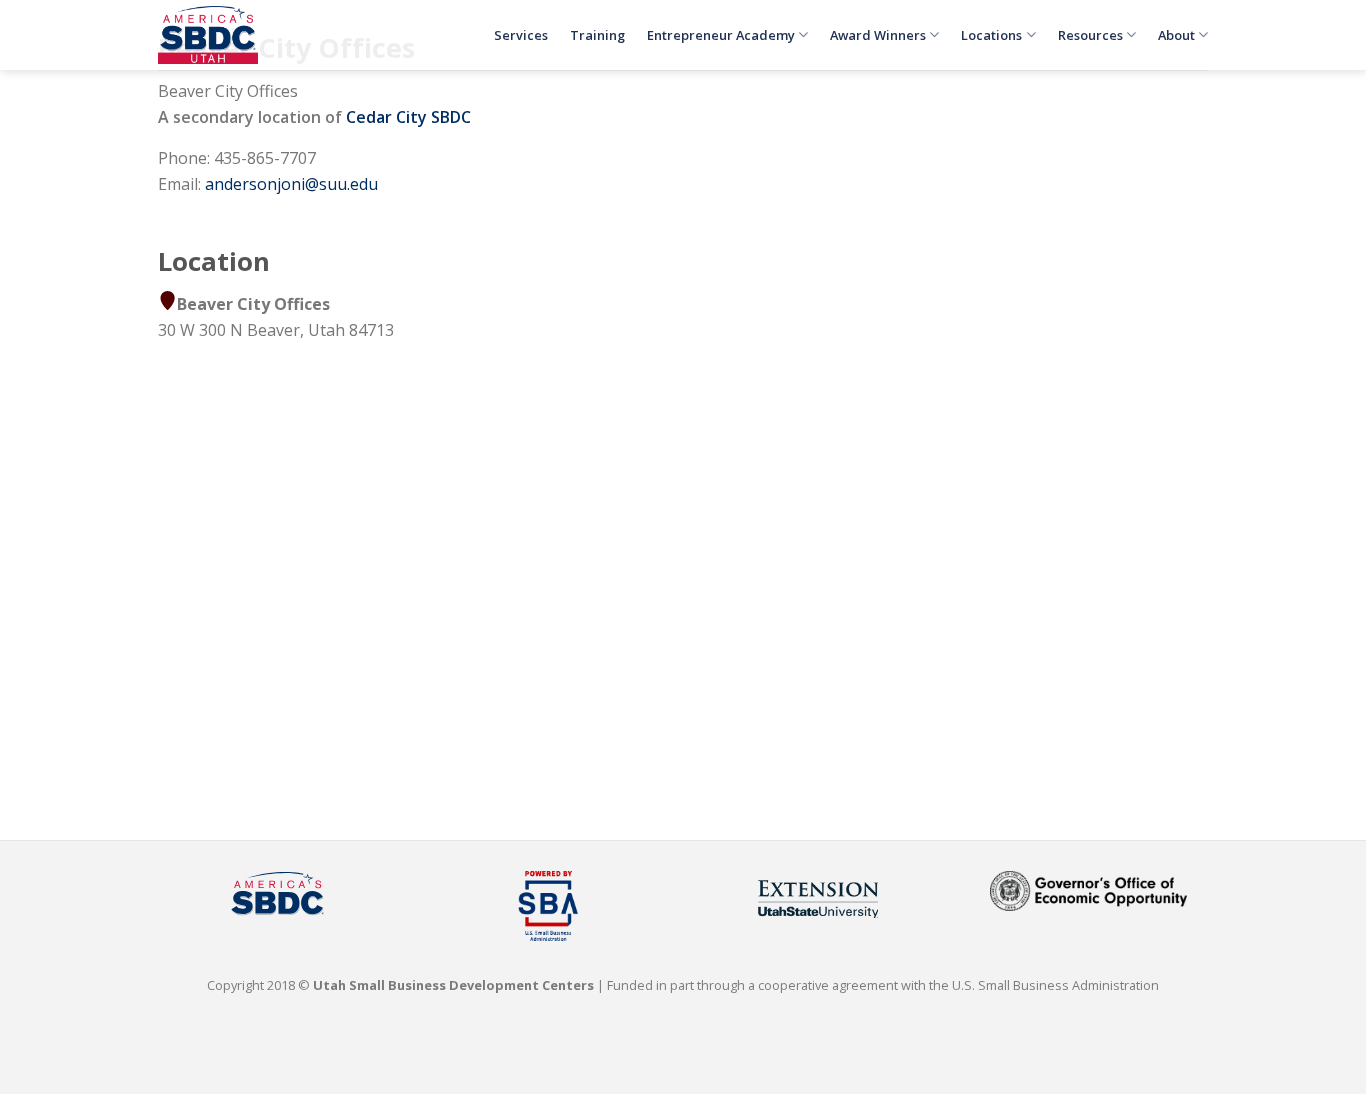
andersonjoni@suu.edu (291, 184)
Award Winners (878, 35)
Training (597, 35)
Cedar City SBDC (408, 117)
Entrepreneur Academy (721, 35)
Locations (991, 35)
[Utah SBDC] (208, 35)
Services (521, 35)
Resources (1090, 35)
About (1176, 35)
